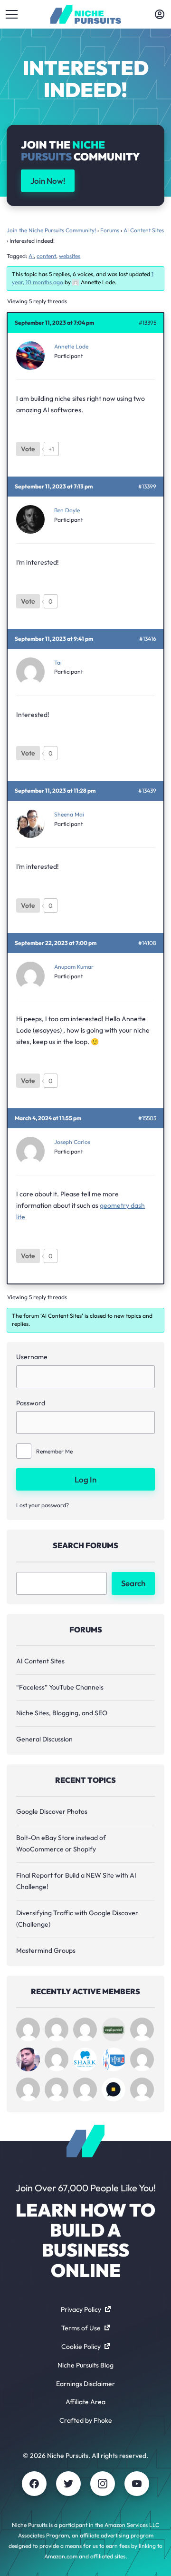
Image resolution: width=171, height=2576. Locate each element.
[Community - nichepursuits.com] (86, 14)
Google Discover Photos (52, 1811)
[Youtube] (137, 2484)
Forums (110, 230)
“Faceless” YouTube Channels (60, 1687)
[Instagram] (103, 2484)
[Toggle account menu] (160, 14)
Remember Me (54, 1451)
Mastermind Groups (46, 1950)
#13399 (147, 487)
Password (31, 1403)
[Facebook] (34, 2484)
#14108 (147, 943)
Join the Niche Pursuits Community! (51, 230)
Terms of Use (81, 2328)
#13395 (147, 323)
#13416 (148, 639)
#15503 (147, 1118)
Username (32, 1357)
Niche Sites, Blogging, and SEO (62, 1713)
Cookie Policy (81, 2347)
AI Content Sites (144, 230)
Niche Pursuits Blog (85, 2365)
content (46, 256)
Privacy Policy (81, 2309)
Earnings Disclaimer (85, 2384)
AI (31, 256)
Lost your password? (43, 1505)
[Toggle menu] (11, 14)
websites (70, 256)
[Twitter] (68, 2484)
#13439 (147, 791)
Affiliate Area (85, 2402)
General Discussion (44, 1739)
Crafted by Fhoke (86, 2420)
